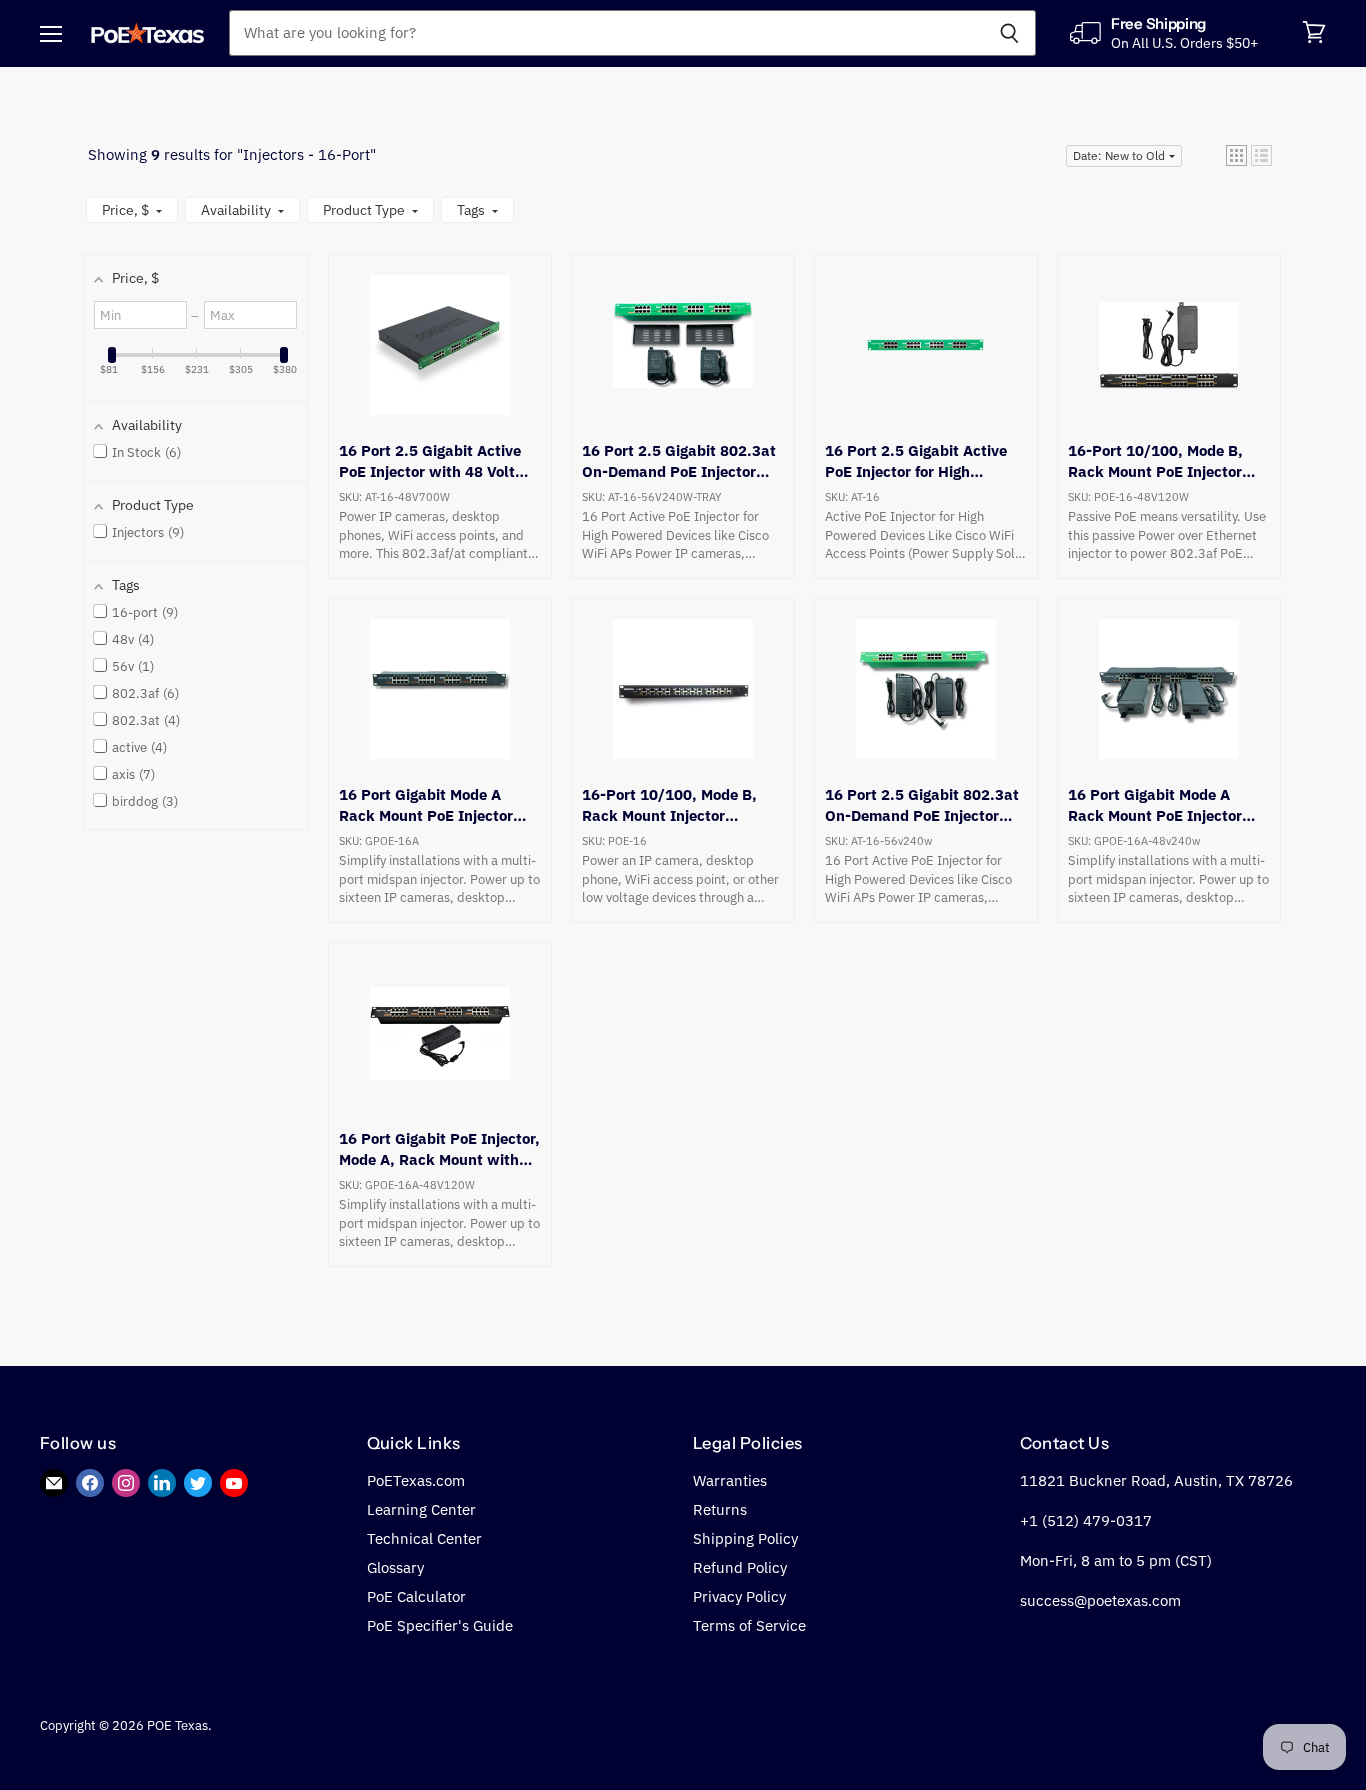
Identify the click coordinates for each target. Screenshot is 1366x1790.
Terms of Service (749, 1625)
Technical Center (424, 1538)
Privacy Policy (739, 1596)
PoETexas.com (416, 1480)
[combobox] (606, 33)
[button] (1236, 155)
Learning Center (421, 1509)
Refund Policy (740, 1567)
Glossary (395, 1567)
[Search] (1009, 33)
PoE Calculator (416, 1596)
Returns (720, 1509)
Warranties (730, 1480)
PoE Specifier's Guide (440, 1625)
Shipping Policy (745, 1538)
